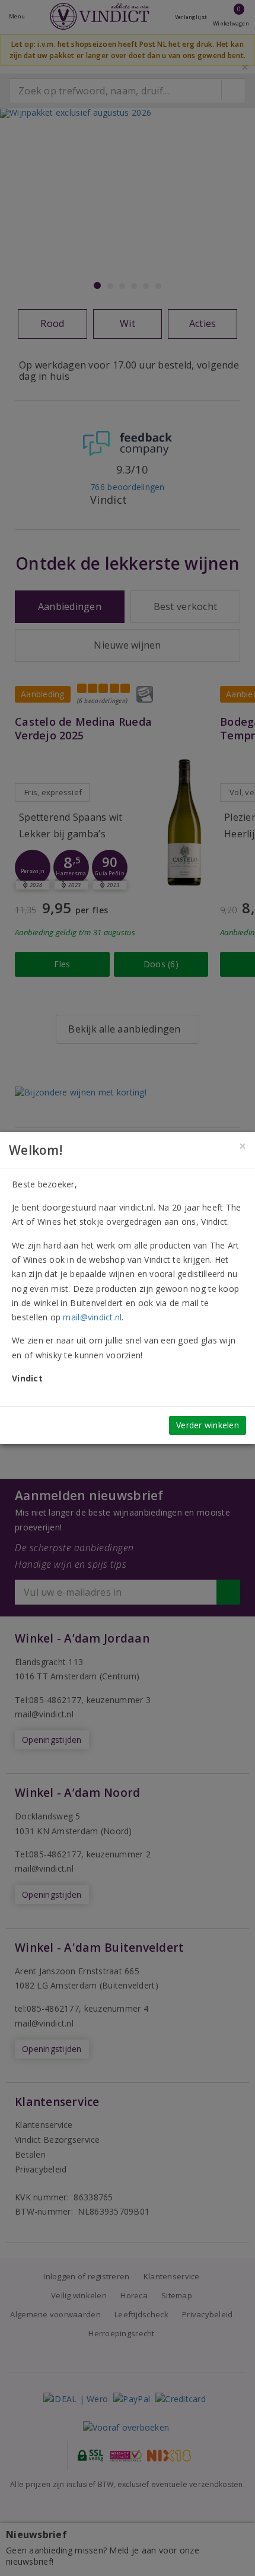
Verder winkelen (208, 1425)
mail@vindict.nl (92, 1317)
